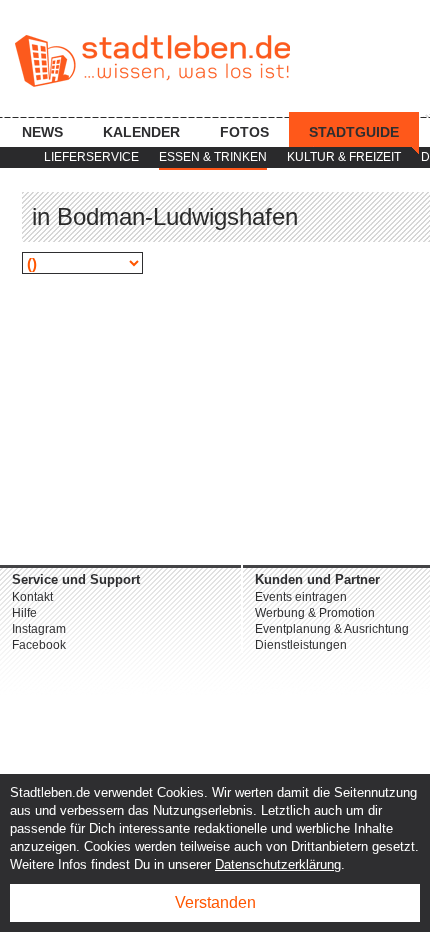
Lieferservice (91, 157)
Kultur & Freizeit (344, 157)
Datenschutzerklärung (278, 864)
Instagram (39, 629)
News (42, 132)
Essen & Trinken (213, 157)
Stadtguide (354, 132)
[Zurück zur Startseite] (152, 61)
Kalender (141, 132)
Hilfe (24, 613)
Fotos (244, 132)
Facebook (39, 645)
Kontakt (32, 597)
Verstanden (215, 902)
